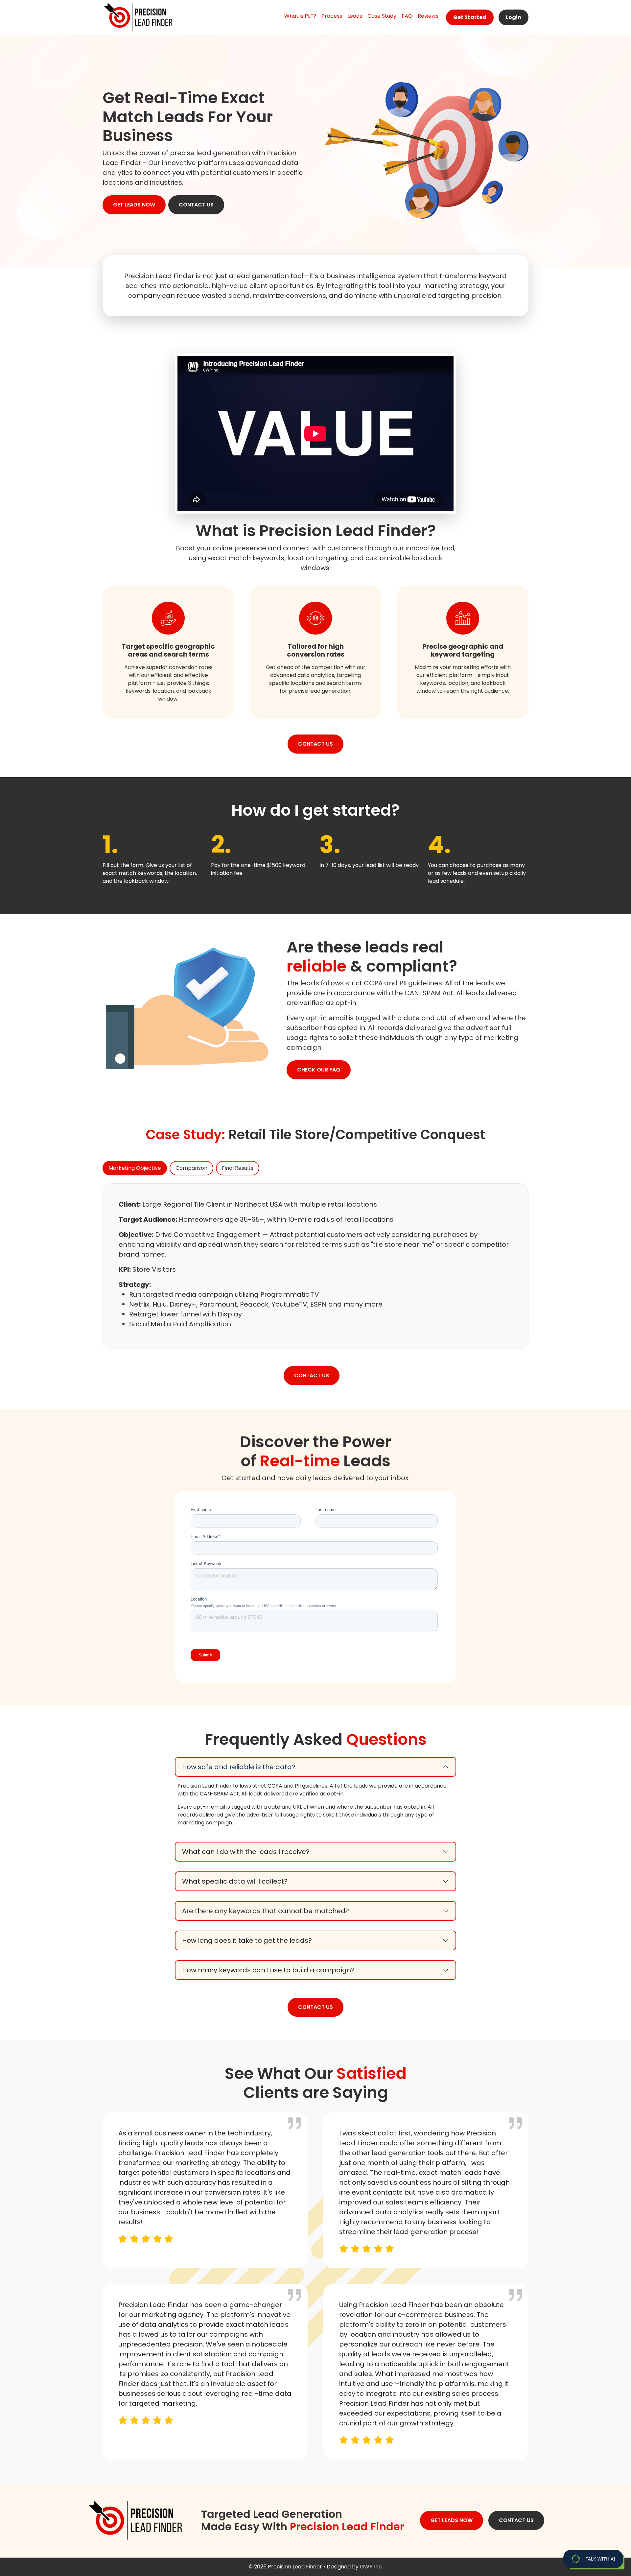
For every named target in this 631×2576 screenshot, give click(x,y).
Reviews (428, 16)
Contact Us (196, 205)
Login (514, 17)
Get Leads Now (134, 205)
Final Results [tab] (238, 1168)
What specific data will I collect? (235, 1881)
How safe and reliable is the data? (239, 1767)
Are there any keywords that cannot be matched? (266, 1911)
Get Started (470, 17)
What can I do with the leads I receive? (246, 1852)
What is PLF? (300, 16)
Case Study (382, 16)
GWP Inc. (371, 2567)
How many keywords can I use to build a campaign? (268, 1970)
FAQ (407, 16)
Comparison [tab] (191, 1168)
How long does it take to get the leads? (247, 1940)
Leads (355, 16)
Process (332, 16)
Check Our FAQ (319, 1070)
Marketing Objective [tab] (135, 1168)
